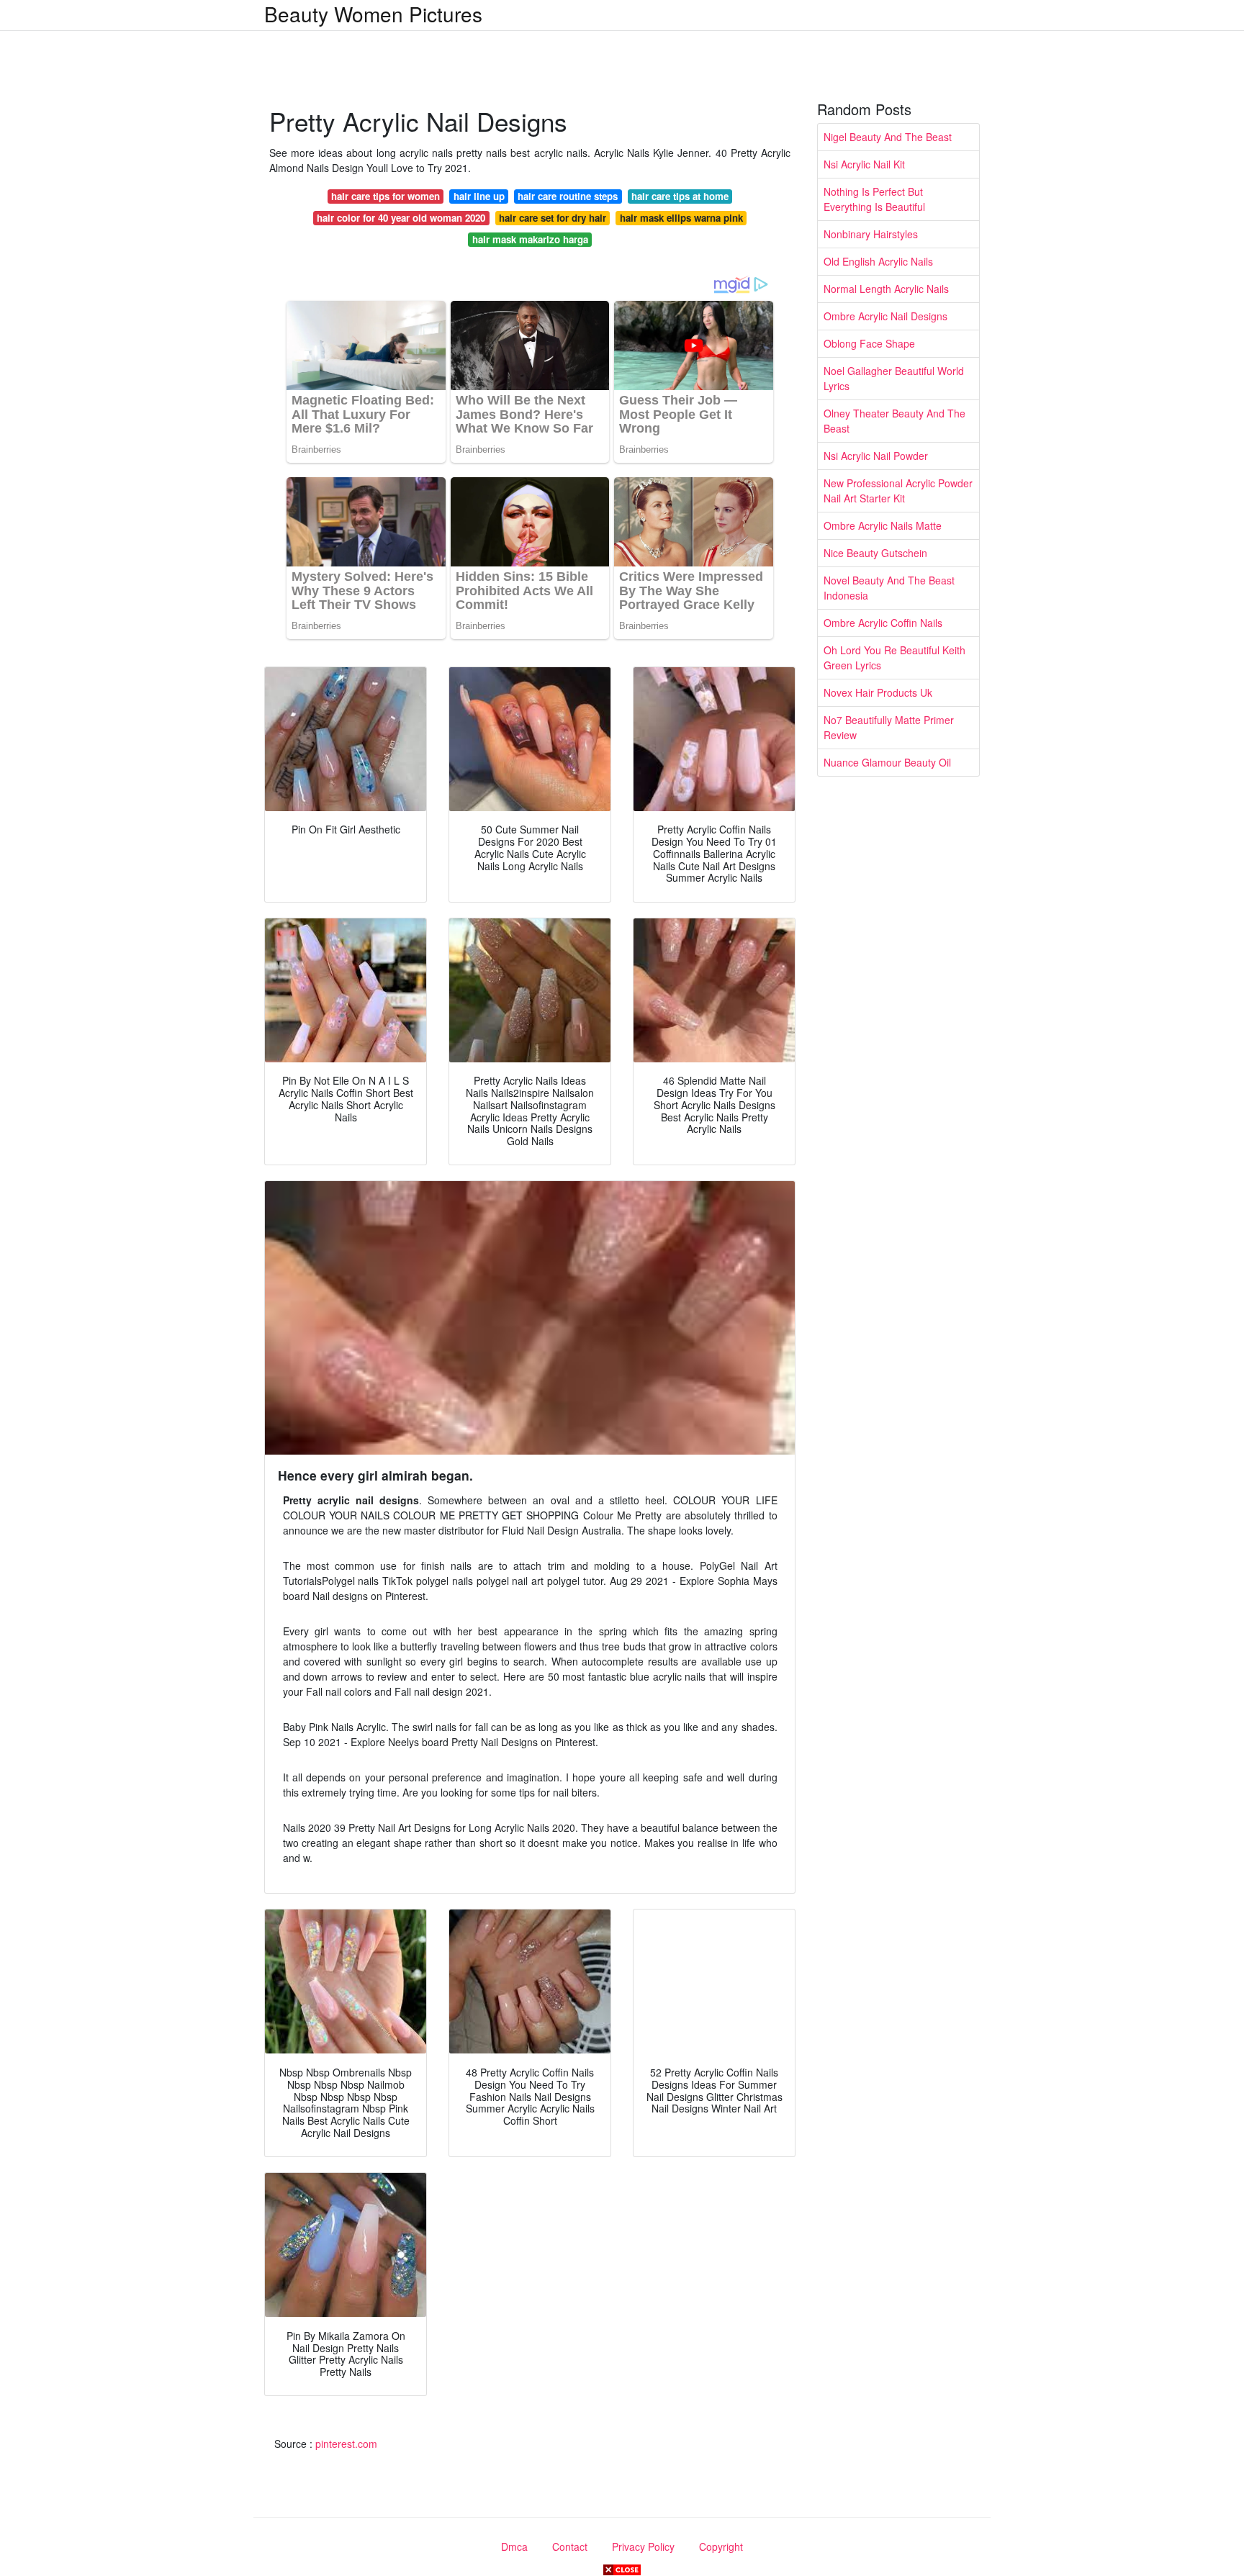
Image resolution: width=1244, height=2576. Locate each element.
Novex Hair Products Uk (878, 692)
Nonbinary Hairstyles (871, 234)
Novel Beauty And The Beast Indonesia (889, 588)
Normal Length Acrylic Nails (886, 289)
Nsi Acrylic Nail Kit (864, 164)
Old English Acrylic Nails (878, 261)
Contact (570, 2546)
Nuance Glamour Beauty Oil (887, 762)
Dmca (514, 2546)
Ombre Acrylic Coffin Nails (883, 623)
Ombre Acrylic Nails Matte (883, 525)
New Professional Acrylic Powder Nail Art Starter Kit (898, 491)
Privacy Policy (643, 2546)
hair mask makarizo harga (530, 239)
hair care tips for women (386, 196)
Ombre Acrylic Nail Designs (885, 316)
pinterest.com (346, 2444)
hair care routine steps (568, 196)
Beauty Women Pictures (373, 14)
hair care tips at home (680, 196)
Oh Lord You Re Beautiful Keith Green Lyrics (894, 657)
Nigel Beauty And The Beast (888, 137)
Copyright (721, 2546)
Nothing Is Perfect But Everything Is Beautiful (874, 199)
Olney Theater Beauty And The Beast (894, 421)
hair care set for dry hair (553, 218)
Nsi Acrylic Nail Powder (876, 456)
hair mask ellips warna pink (681, 218)
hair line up (479, 196)
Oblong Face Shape (869, 343)
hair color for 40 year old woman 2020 (401, 218)
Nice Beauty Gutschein (875, 553)
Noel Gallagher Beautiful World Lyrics (894, 378)
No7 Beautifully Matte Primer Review (889, 727)
